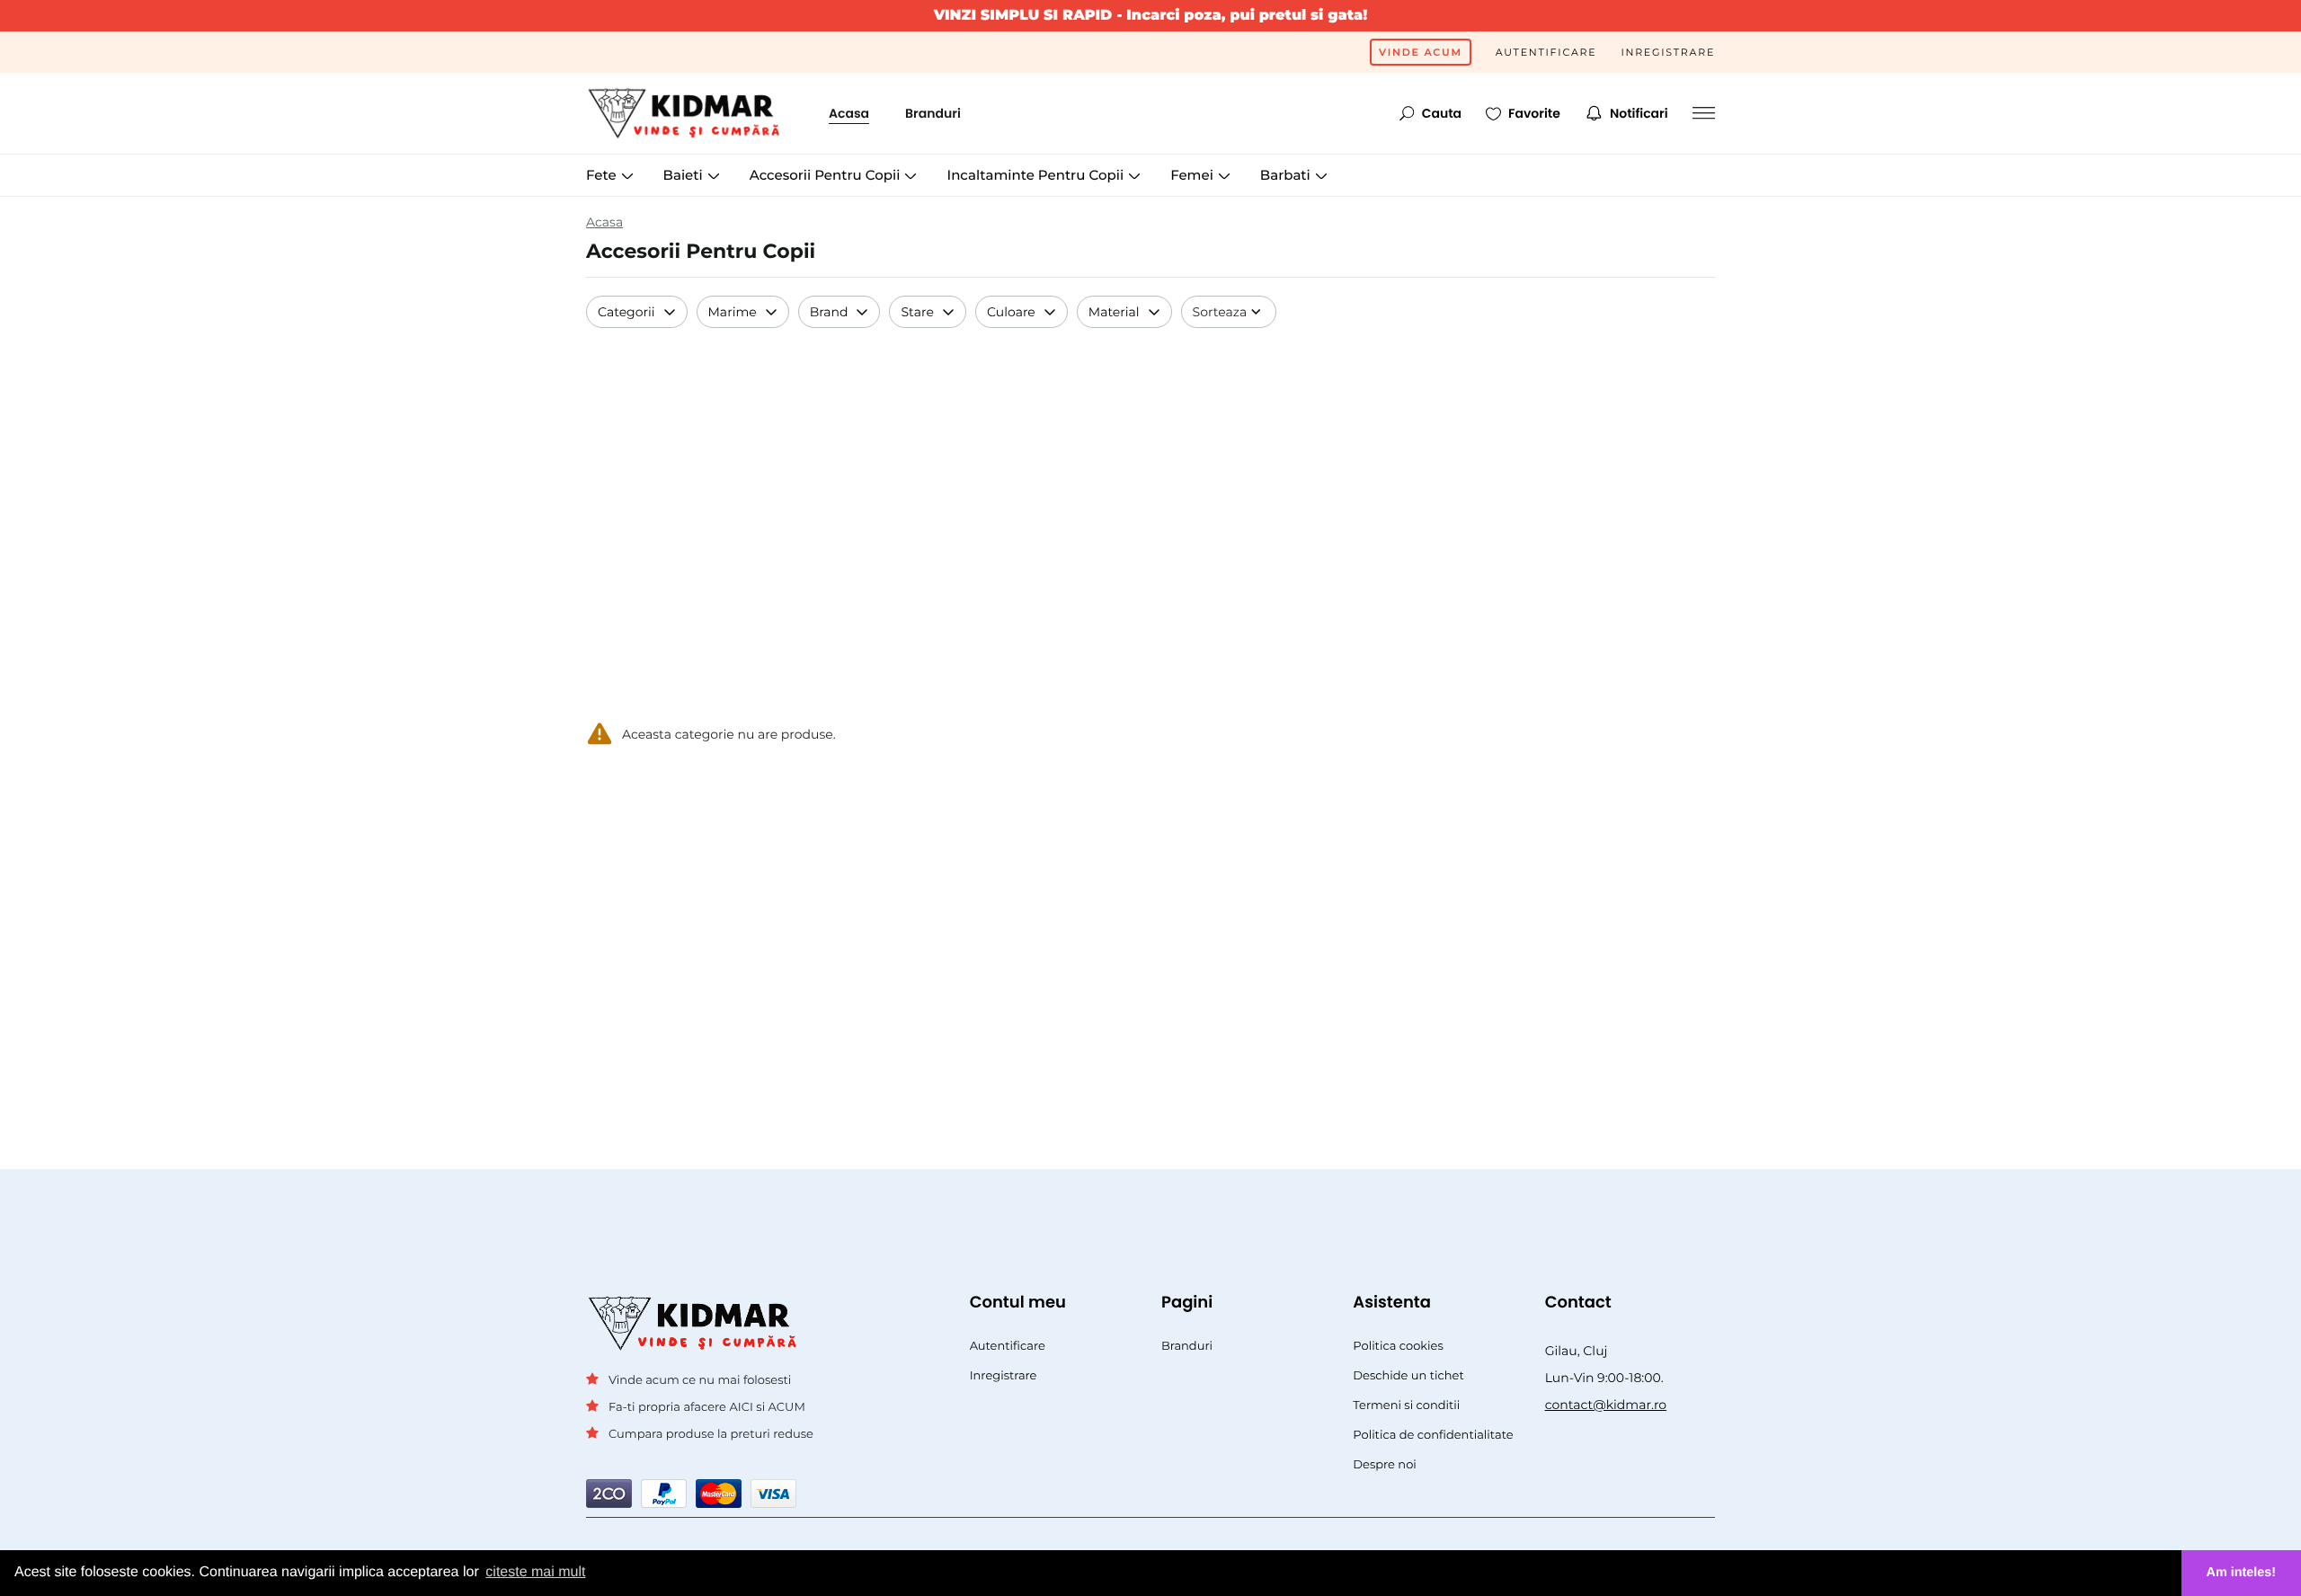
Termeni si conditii (1406, 1405)
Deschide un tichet (1408, 1376)
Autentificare (1546, 52)
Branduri (933, 113)
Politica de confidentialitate (1433, 1435)
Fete (603, 175)
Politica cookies (1398, 1346)
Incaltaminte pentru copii (1037, 175)
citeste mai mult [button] (535, 1572)
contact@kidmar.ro (1606, 1405)
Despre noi (1385, 1465)
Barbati (1287, 175)
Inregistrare (1668, 52)
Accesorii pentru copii (827, 175)
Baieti (685, 175)
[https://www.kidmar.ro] (689, 113)
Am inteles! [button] (2242, 1573)
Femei (1194, 175)
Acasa (849, 113)
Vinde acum (1421, 52)
